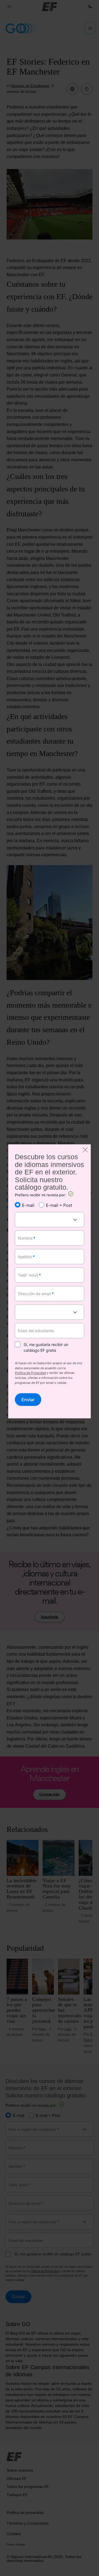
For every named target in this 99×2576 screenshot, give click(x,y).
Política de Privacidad (30, 1373)
